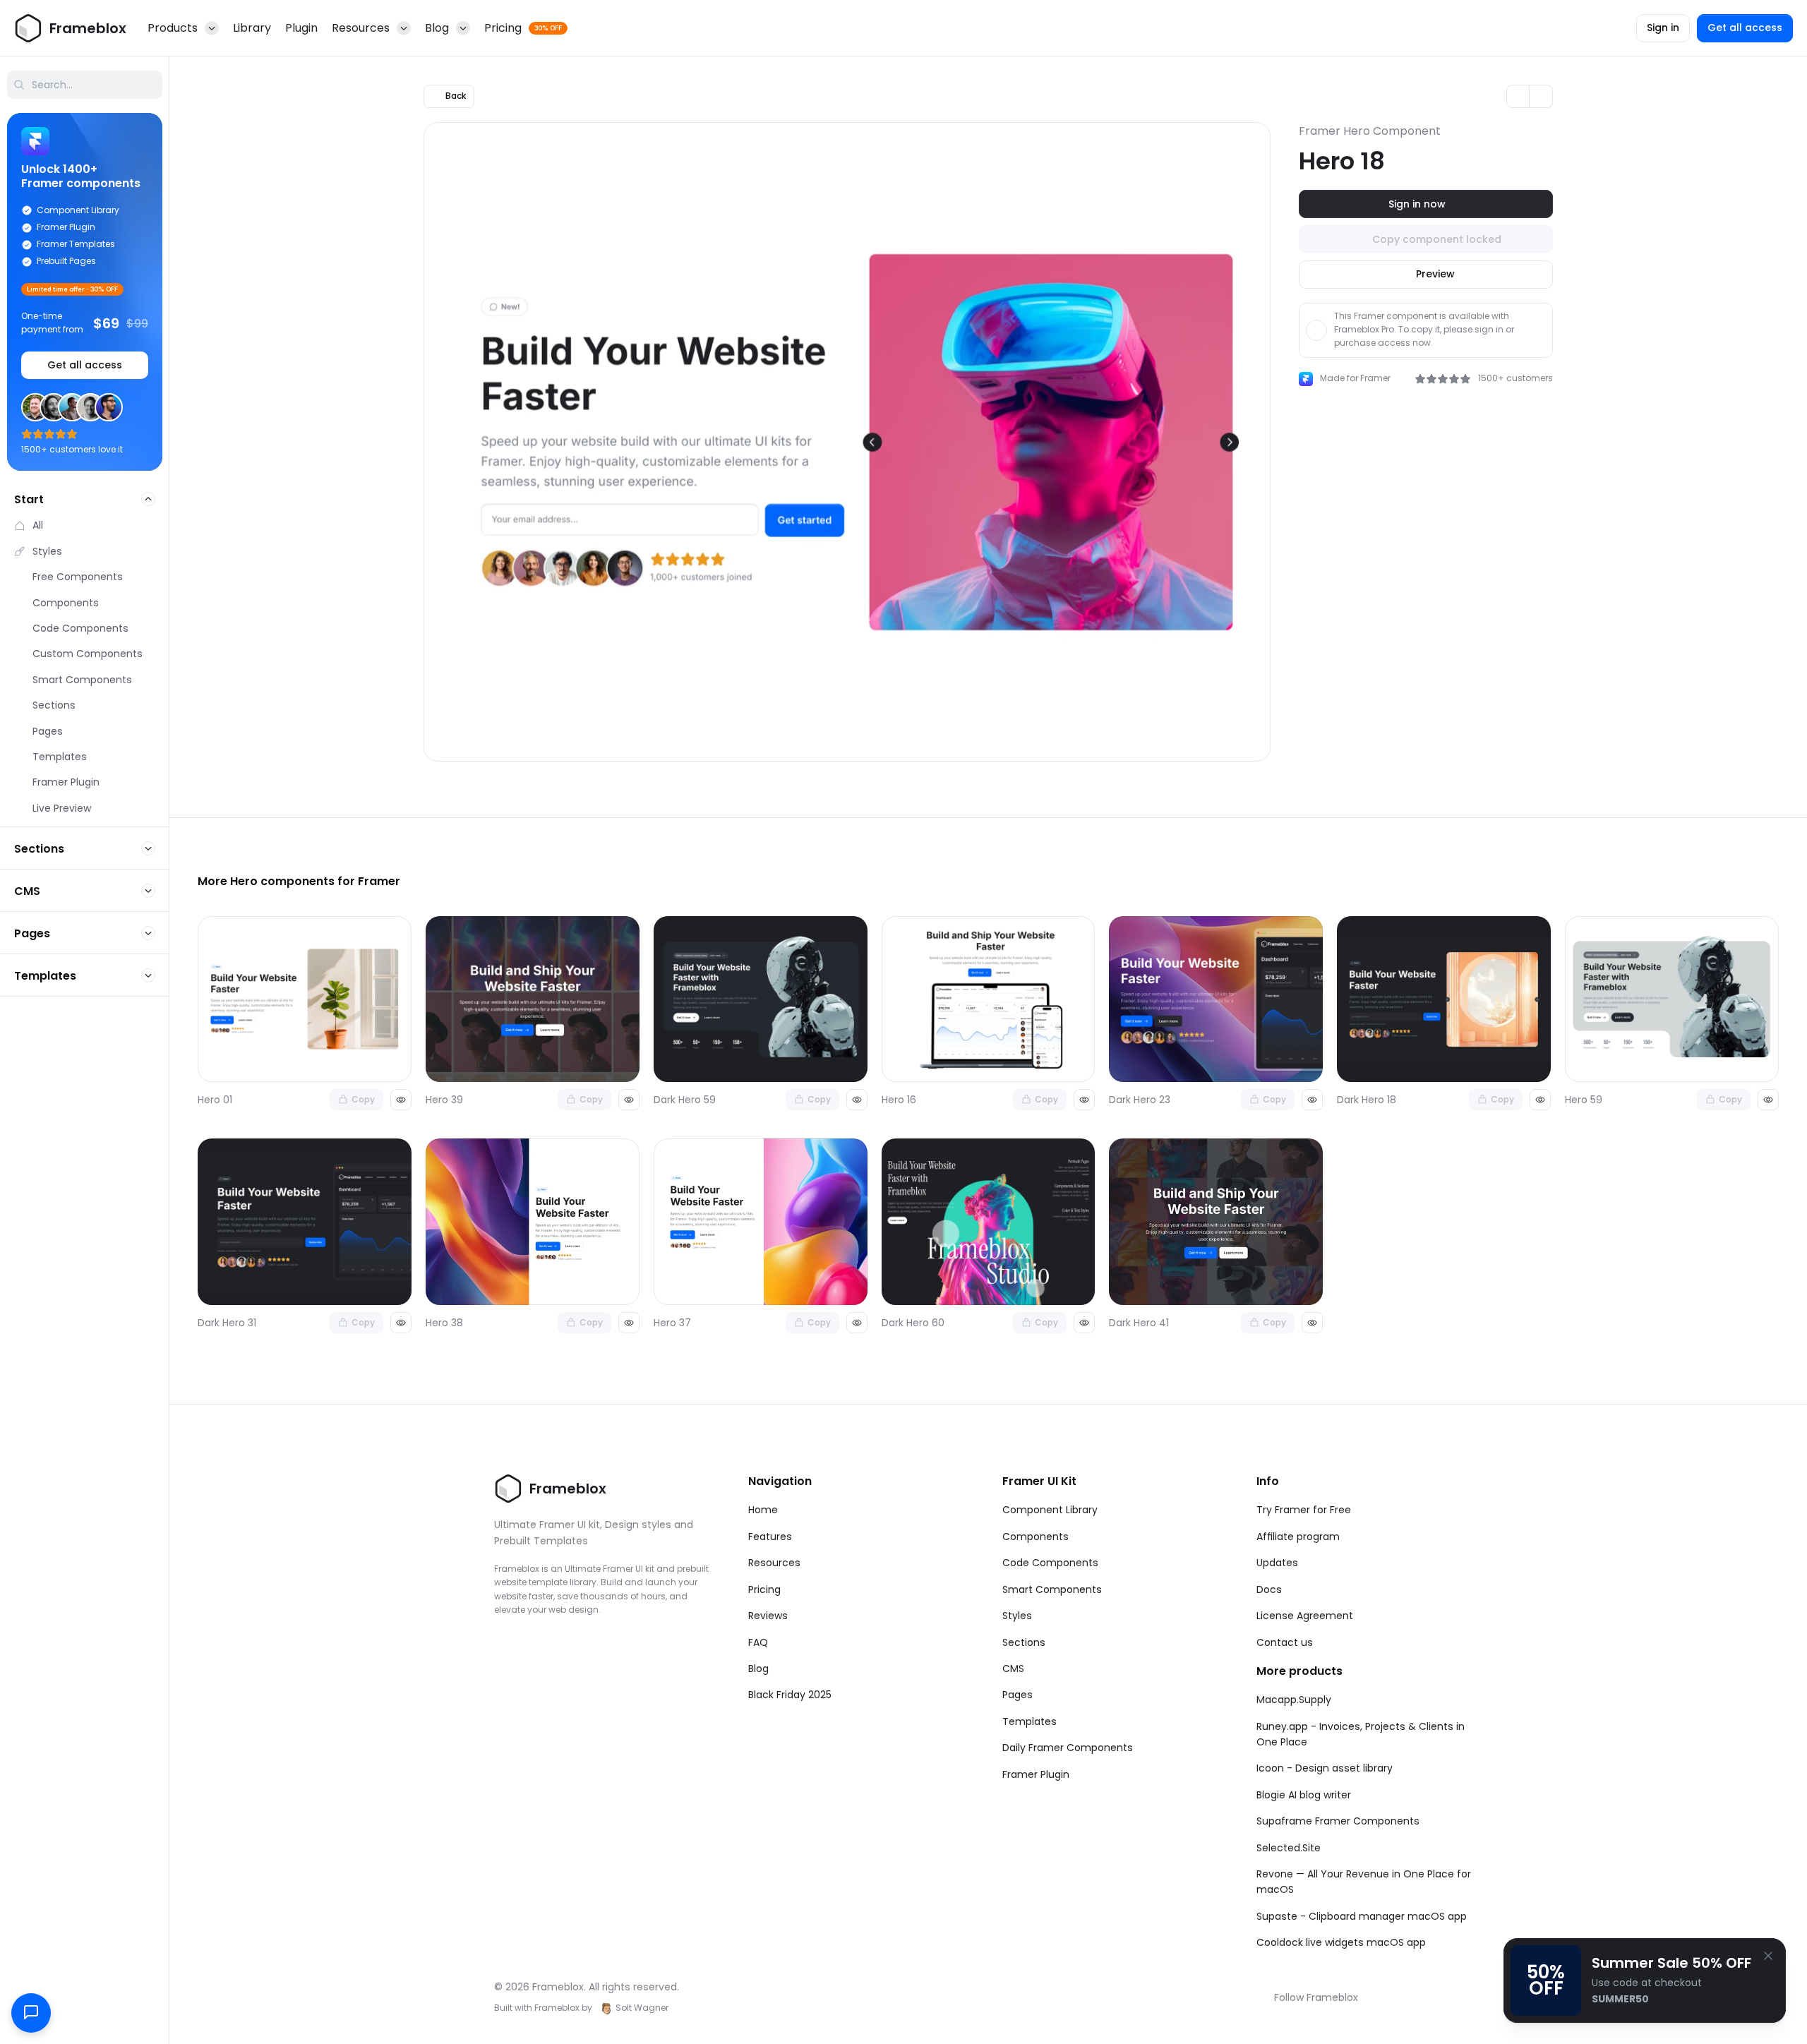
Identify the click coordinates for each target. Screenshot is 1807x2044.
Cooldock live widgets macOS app (1341, 1942)
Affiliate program (1298, 1537)
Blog (758, 1669)
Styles (1017, 1616)
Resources (774, 1563)
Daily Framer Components (1068, 1748)
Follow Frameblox (1316, 1997)
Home (763, 1510)
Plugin (301, 28)
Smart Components (1052, 1589)
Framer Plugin (1036, 1774)
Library (252, 28)
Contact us (1285, 1642)
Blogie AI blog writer (1304, 1795)
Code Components (1050, 1563)
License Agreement (1305, 1616)
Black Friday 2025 (790, 1695)
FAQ (758, 1642)
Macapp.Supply (1294, 1700)
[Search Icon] (85, 85)
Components (1035, 1537)
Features (770, 1537)
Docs (1269, 1589)
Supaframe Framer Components (1338, 1821)
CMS (1013, 1669)
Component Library (1050, 1510)
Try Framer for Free (1304, 1510)
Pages (1017, 1695)
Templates (1029, 1721)
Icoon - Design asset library (1325, 1768)
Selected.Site (1289, 1848)
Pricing (764, 1589)
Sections (1024, 1642)
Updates (1277, 1563)
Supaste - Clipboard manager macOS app (1362, 1916)
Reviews (768, 1616)
